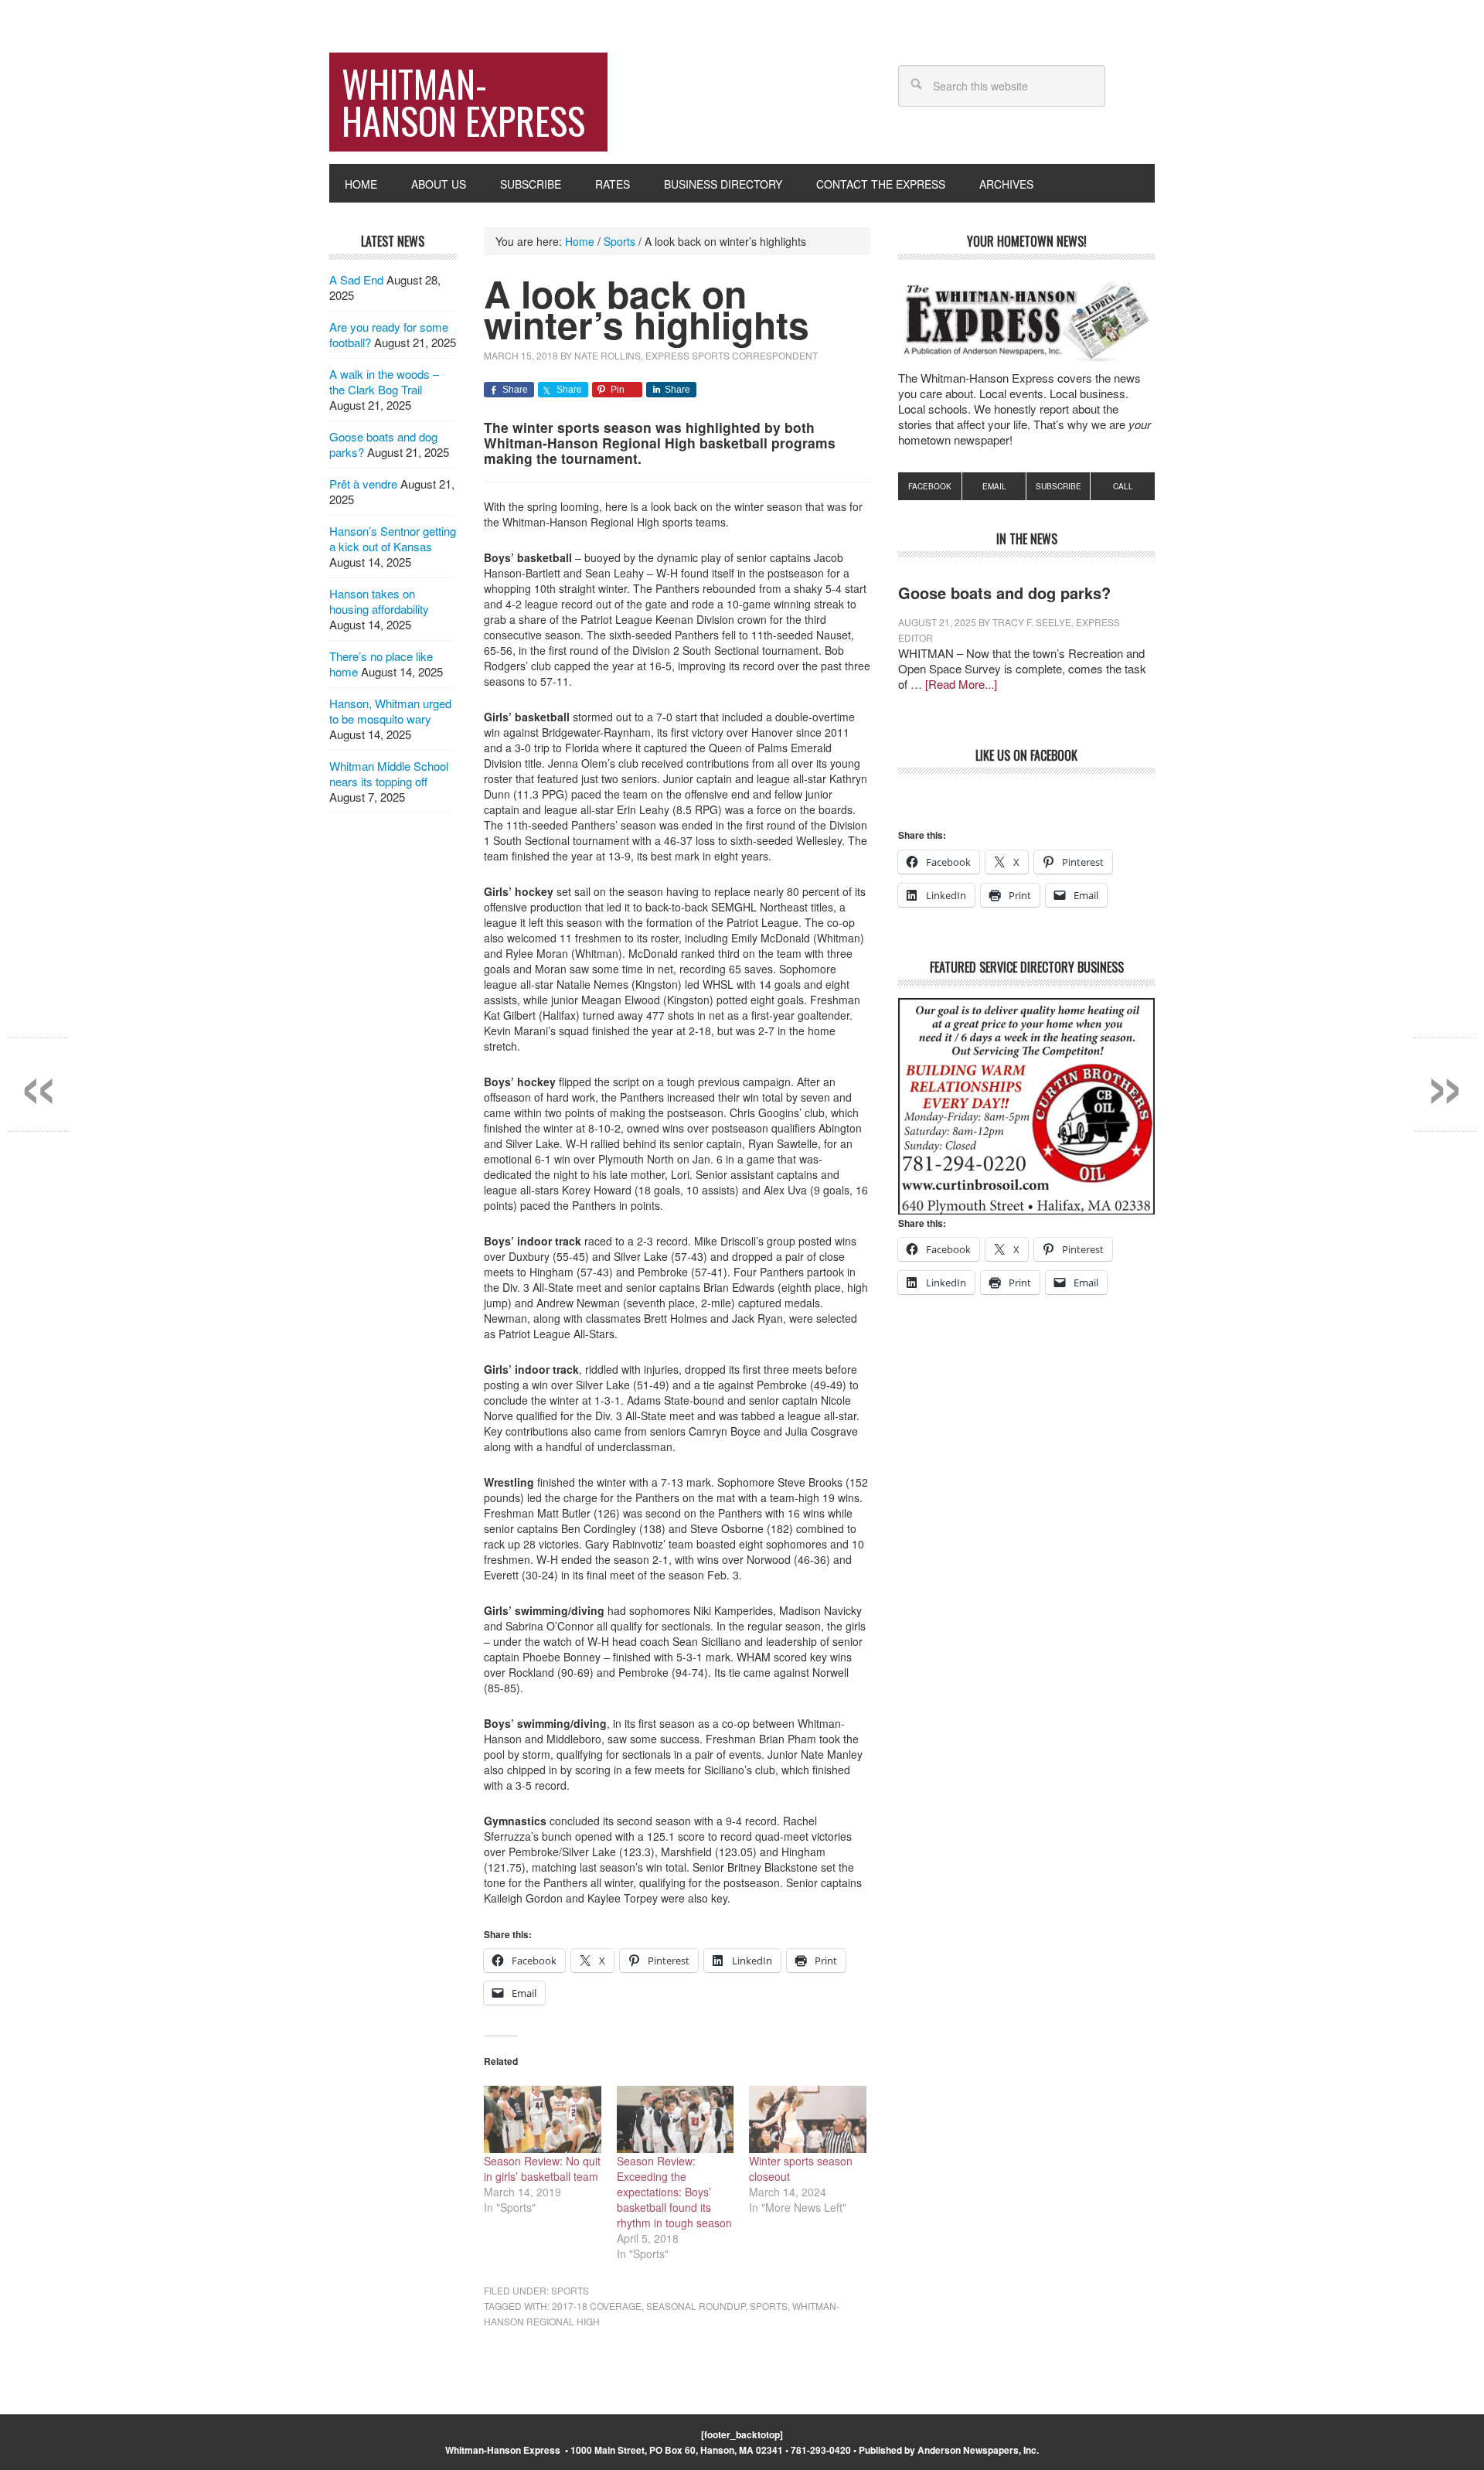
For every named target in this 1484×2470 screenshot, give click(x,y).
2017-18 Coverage (597, 2306)
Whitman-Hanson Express (463, 102)
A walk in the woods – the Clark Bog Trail (384, 382)
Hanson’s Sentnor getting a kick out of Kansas (393, 538)
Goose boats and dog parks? (1004, 593)
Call (1123, 486)
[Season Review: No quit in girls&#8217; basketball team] (543, 2119)
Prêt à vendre (363, 484)
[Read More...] (961, 684)
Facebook (930, 486)
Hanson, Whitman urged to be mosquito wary (390, 711)
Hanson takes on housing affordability (379, 601)
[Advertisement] (1026, 1487)
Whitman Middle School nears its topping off (389, 773)
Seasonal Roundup (696, 2306)
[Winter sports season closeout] (808, 2119)
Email (994, 486)
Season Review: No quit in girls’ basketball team (542, 2168)
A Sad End (356, 279)
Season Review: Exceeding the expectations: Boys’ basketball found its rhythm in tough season (674, 2192)
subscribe (1059, 486)
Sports (570, 2290)
